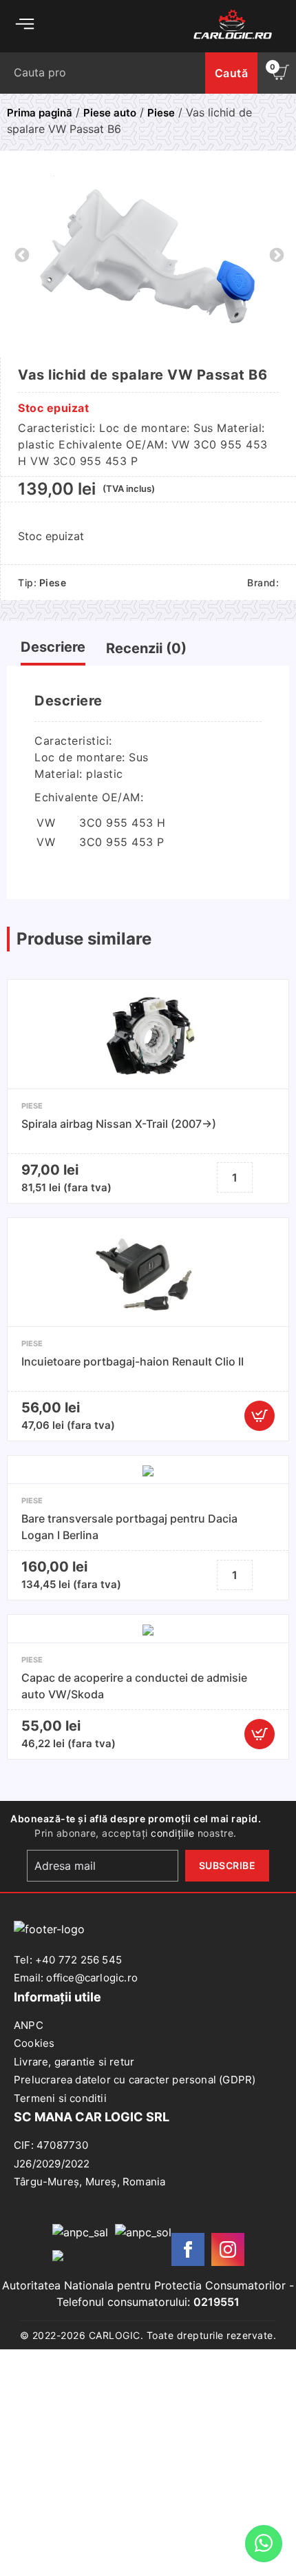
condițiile (172, 1833)
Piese (161, 113)
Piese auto (110, 113)
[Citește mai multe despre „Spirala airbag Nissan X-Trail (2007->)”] (266, 1177)
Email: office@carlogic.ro (76, 1978)
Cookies (34, 2043)
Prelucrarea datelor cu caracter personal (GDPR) (135, 2080)
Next (275, 254)
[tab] (53, 650)
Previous (21, 254)
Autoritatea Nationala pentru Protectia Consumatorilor (144, 2285)
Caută (232, 73)
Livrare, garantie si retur (74, 2062)
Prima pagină (40, 113)
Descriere (53, 647)
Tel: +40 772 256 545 (68, 1960)
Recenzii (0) (146, 648)
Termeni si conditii (60, 2098)
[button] (260, 1416)
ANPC (29, 2025)
